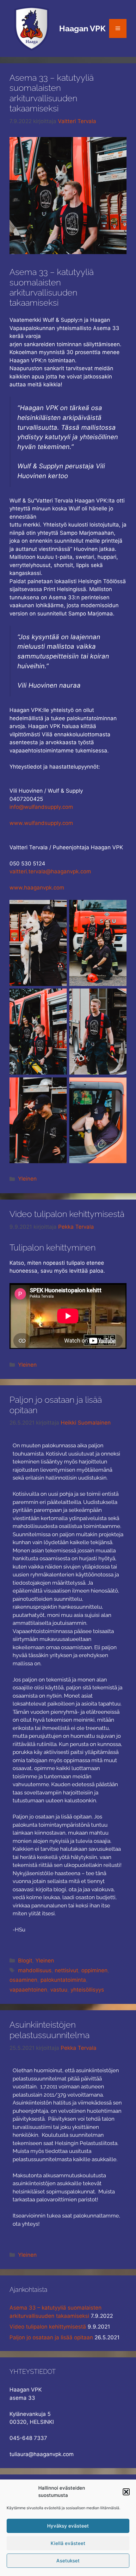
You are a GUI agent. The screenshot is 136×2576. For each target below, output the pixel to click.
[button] (126, 2492)
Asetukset (68, 2561)
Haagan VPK (82, 28)
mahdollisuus (35, 1970)
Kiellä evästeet (68, 2543)
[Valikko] (118, 28)
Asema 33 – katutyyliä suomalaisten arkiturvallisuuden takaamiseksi (52, 93)
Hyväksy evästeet (68, 2526)
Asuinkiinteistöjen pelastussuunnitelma (49, 2030)
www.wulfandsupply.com (41, 823)
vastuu (59, 1990)
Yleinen (27, 1179)
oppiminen (94, 1970)
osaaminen (23, 1980)
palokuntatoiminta (63, 1980)
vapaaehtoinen (28, 1990)
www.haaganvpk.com (37, 888)
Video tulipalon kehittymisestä (67, 1214)
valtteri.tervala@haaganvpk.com (50, 871)
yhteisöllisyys (87, 1990)
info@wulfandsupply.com (41, 807)
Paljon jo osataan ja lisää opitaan (51, 2337)
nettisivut (66, 1970)
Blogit (25, 1961)
